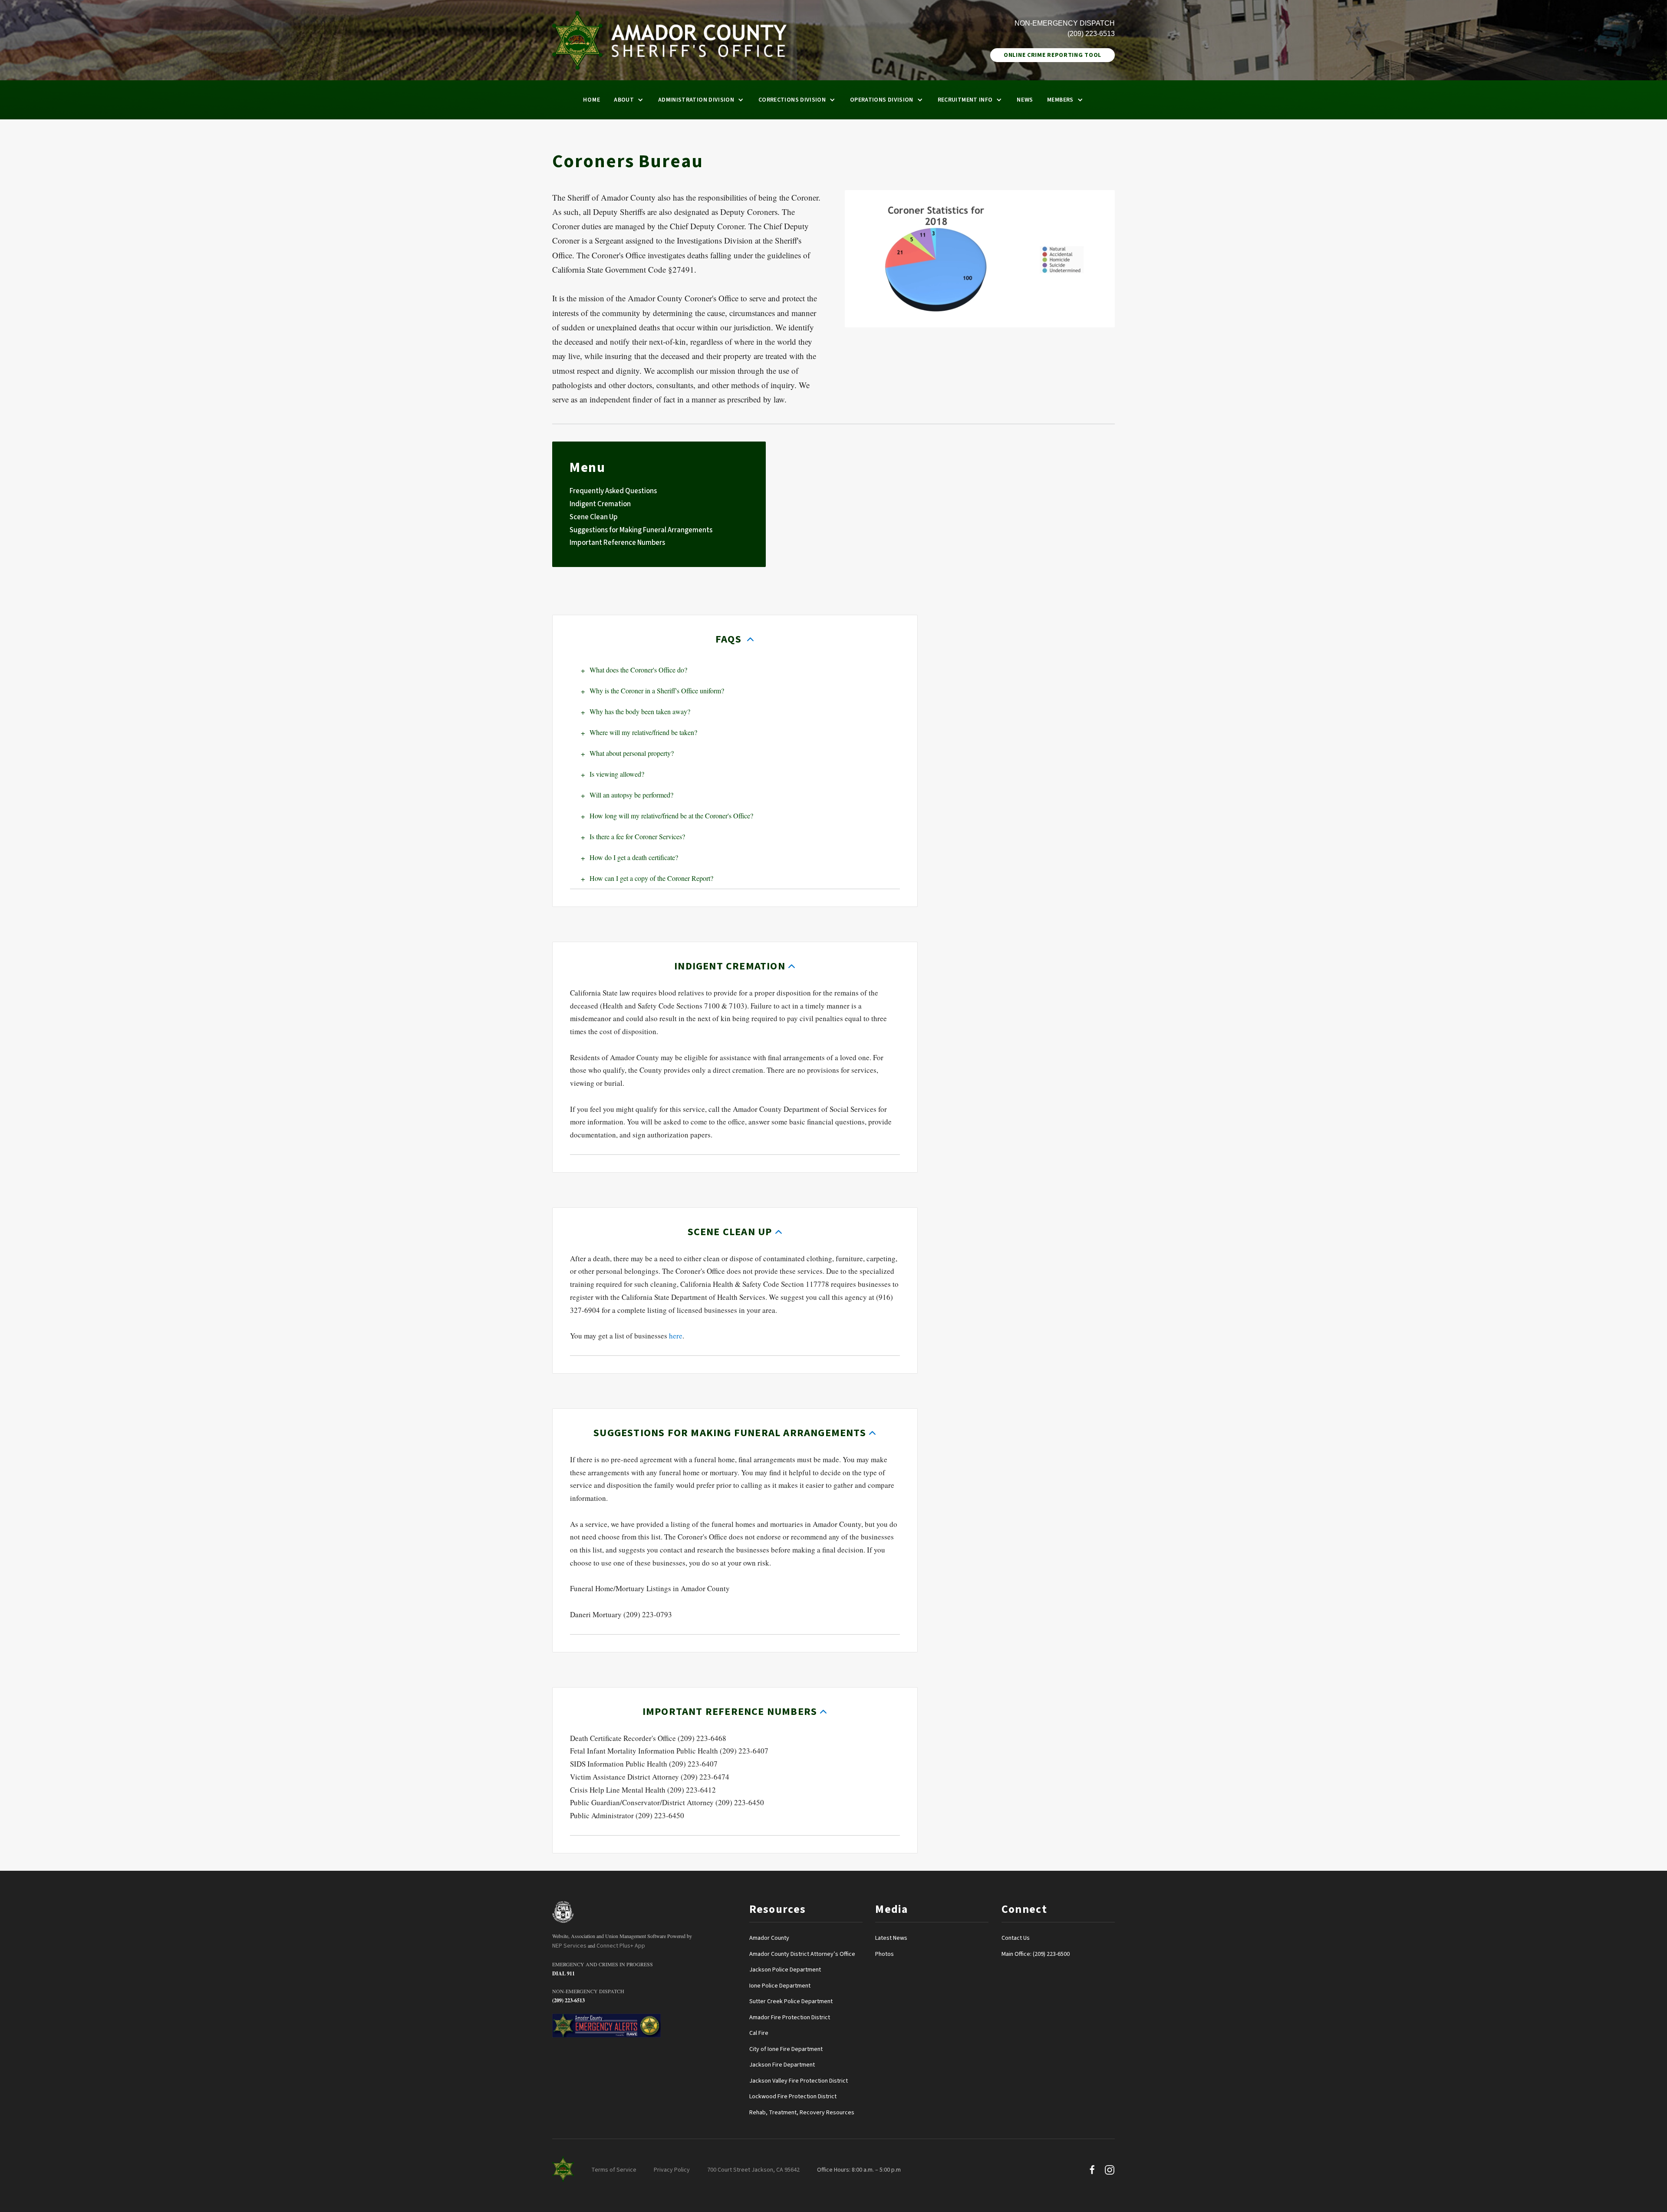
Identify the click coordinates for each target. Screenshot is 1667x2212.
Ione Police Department (780, 1986)
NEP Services (569, 1946)
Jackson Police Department (785, 1970)
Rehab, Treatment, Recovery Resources (802, 2113)
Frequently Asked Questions (613, 491)
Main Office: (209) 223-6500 (1036, 1954)
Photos (885, 1954)
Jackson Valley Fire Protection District (799, 2081)
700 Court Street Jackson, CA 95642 (753, 2170)
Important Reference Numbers (617, 543)
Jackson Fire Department (782, 2065)
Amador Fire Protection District (790, 2018)
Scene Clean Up (594, 517)
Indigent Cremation (600, 504)
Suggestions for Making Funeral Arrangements (641, 530)
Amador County (769, 1938)
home (591, 100)
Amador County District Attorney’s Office (802, 1954)
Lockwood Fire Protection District (793, 2097)
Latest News (891, 1938)
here (676, 1336)
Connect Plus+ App (621, 1946)
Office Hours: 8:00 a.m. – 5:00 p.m (859, 2170)
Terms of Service (614, 2170)
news (1025, 100)
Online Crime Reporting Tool (1053, 55)
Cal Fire (759, 2033)
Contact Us (1016, 1938)
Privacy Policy (672, 2170)
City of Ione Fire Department (786, 2049)
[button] (629, 100)
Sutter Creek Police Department (791, 2001)
